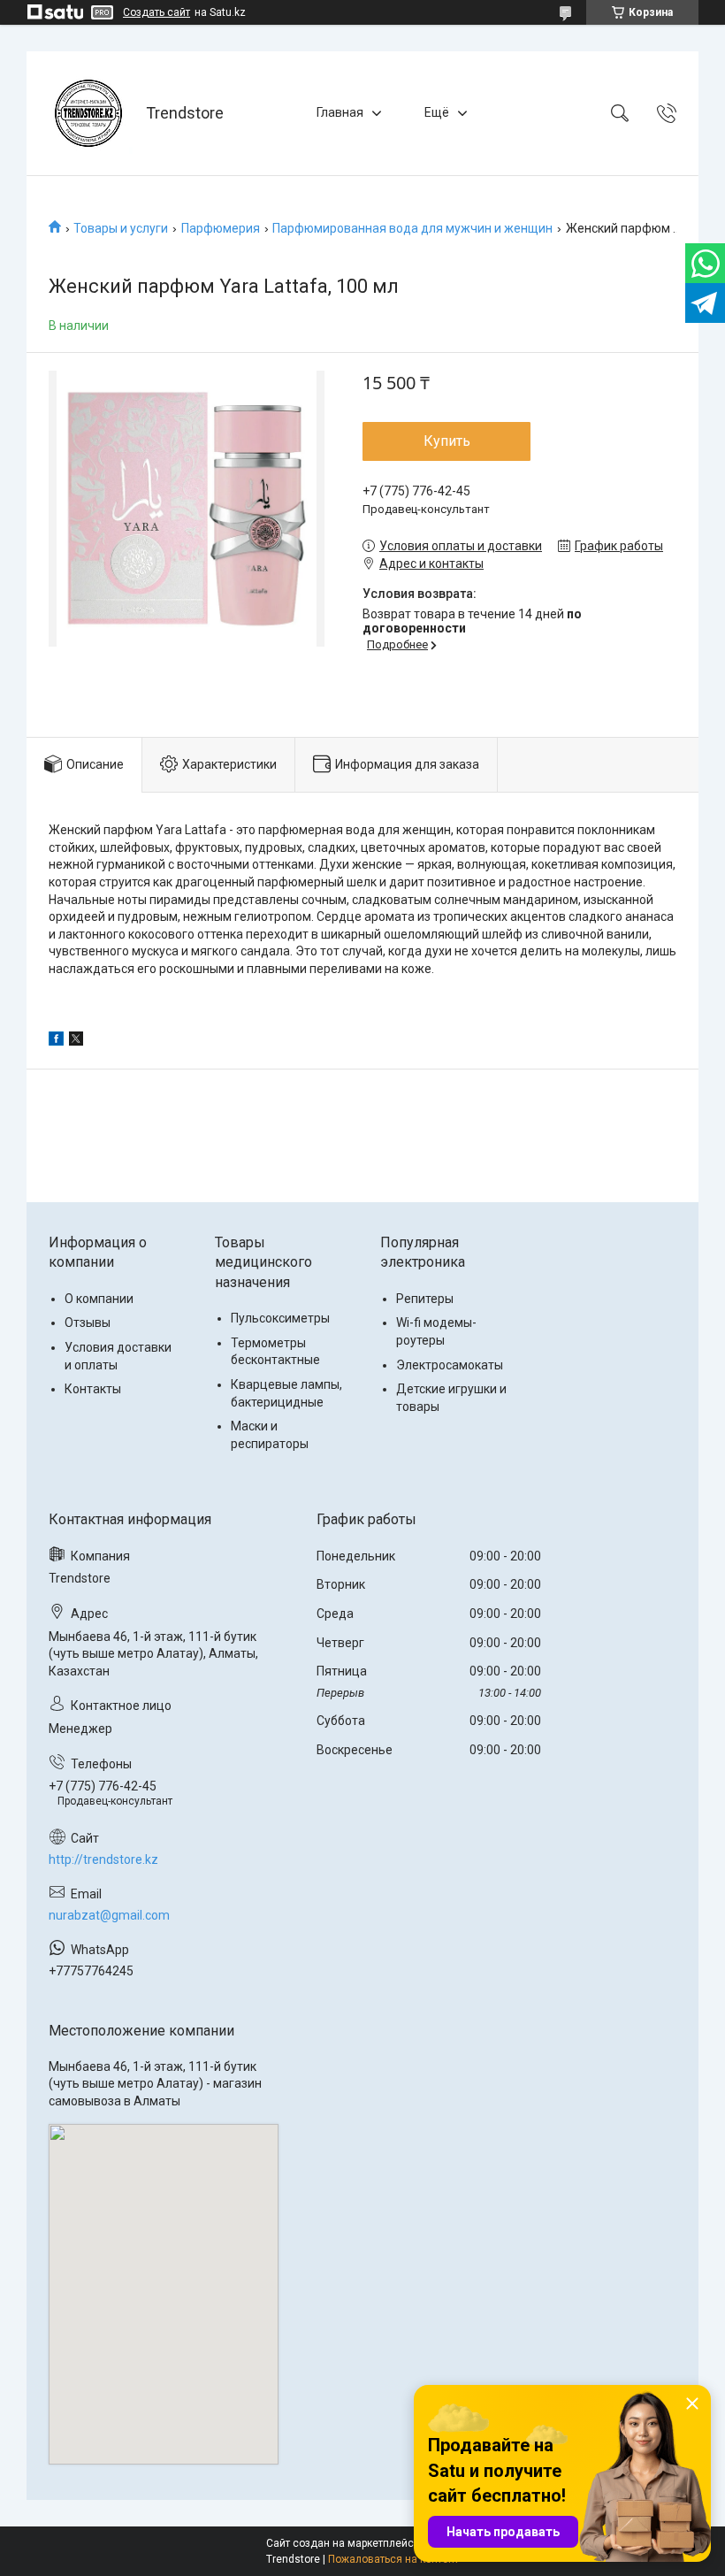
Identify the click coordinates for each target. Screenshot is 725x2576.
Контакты (93, 1389)
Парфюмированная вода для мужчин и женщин (412, 228)
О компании (99, 1299)
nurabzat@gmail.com (109, 1915)
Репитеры (425, 1299)
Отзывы (88, 1322)
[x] (76, 1041)
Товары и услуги (121, 228)
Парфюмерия (221, 228)
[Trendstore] (88, 113)
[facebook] (56, 1041)
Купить (447, 441)
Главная (340, 112)
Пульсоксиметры (280, 1318)
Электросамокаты (450, 1365)
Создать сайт (156, 12)
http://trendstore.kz (103, 1859)
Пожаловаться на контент (393, 2559)
